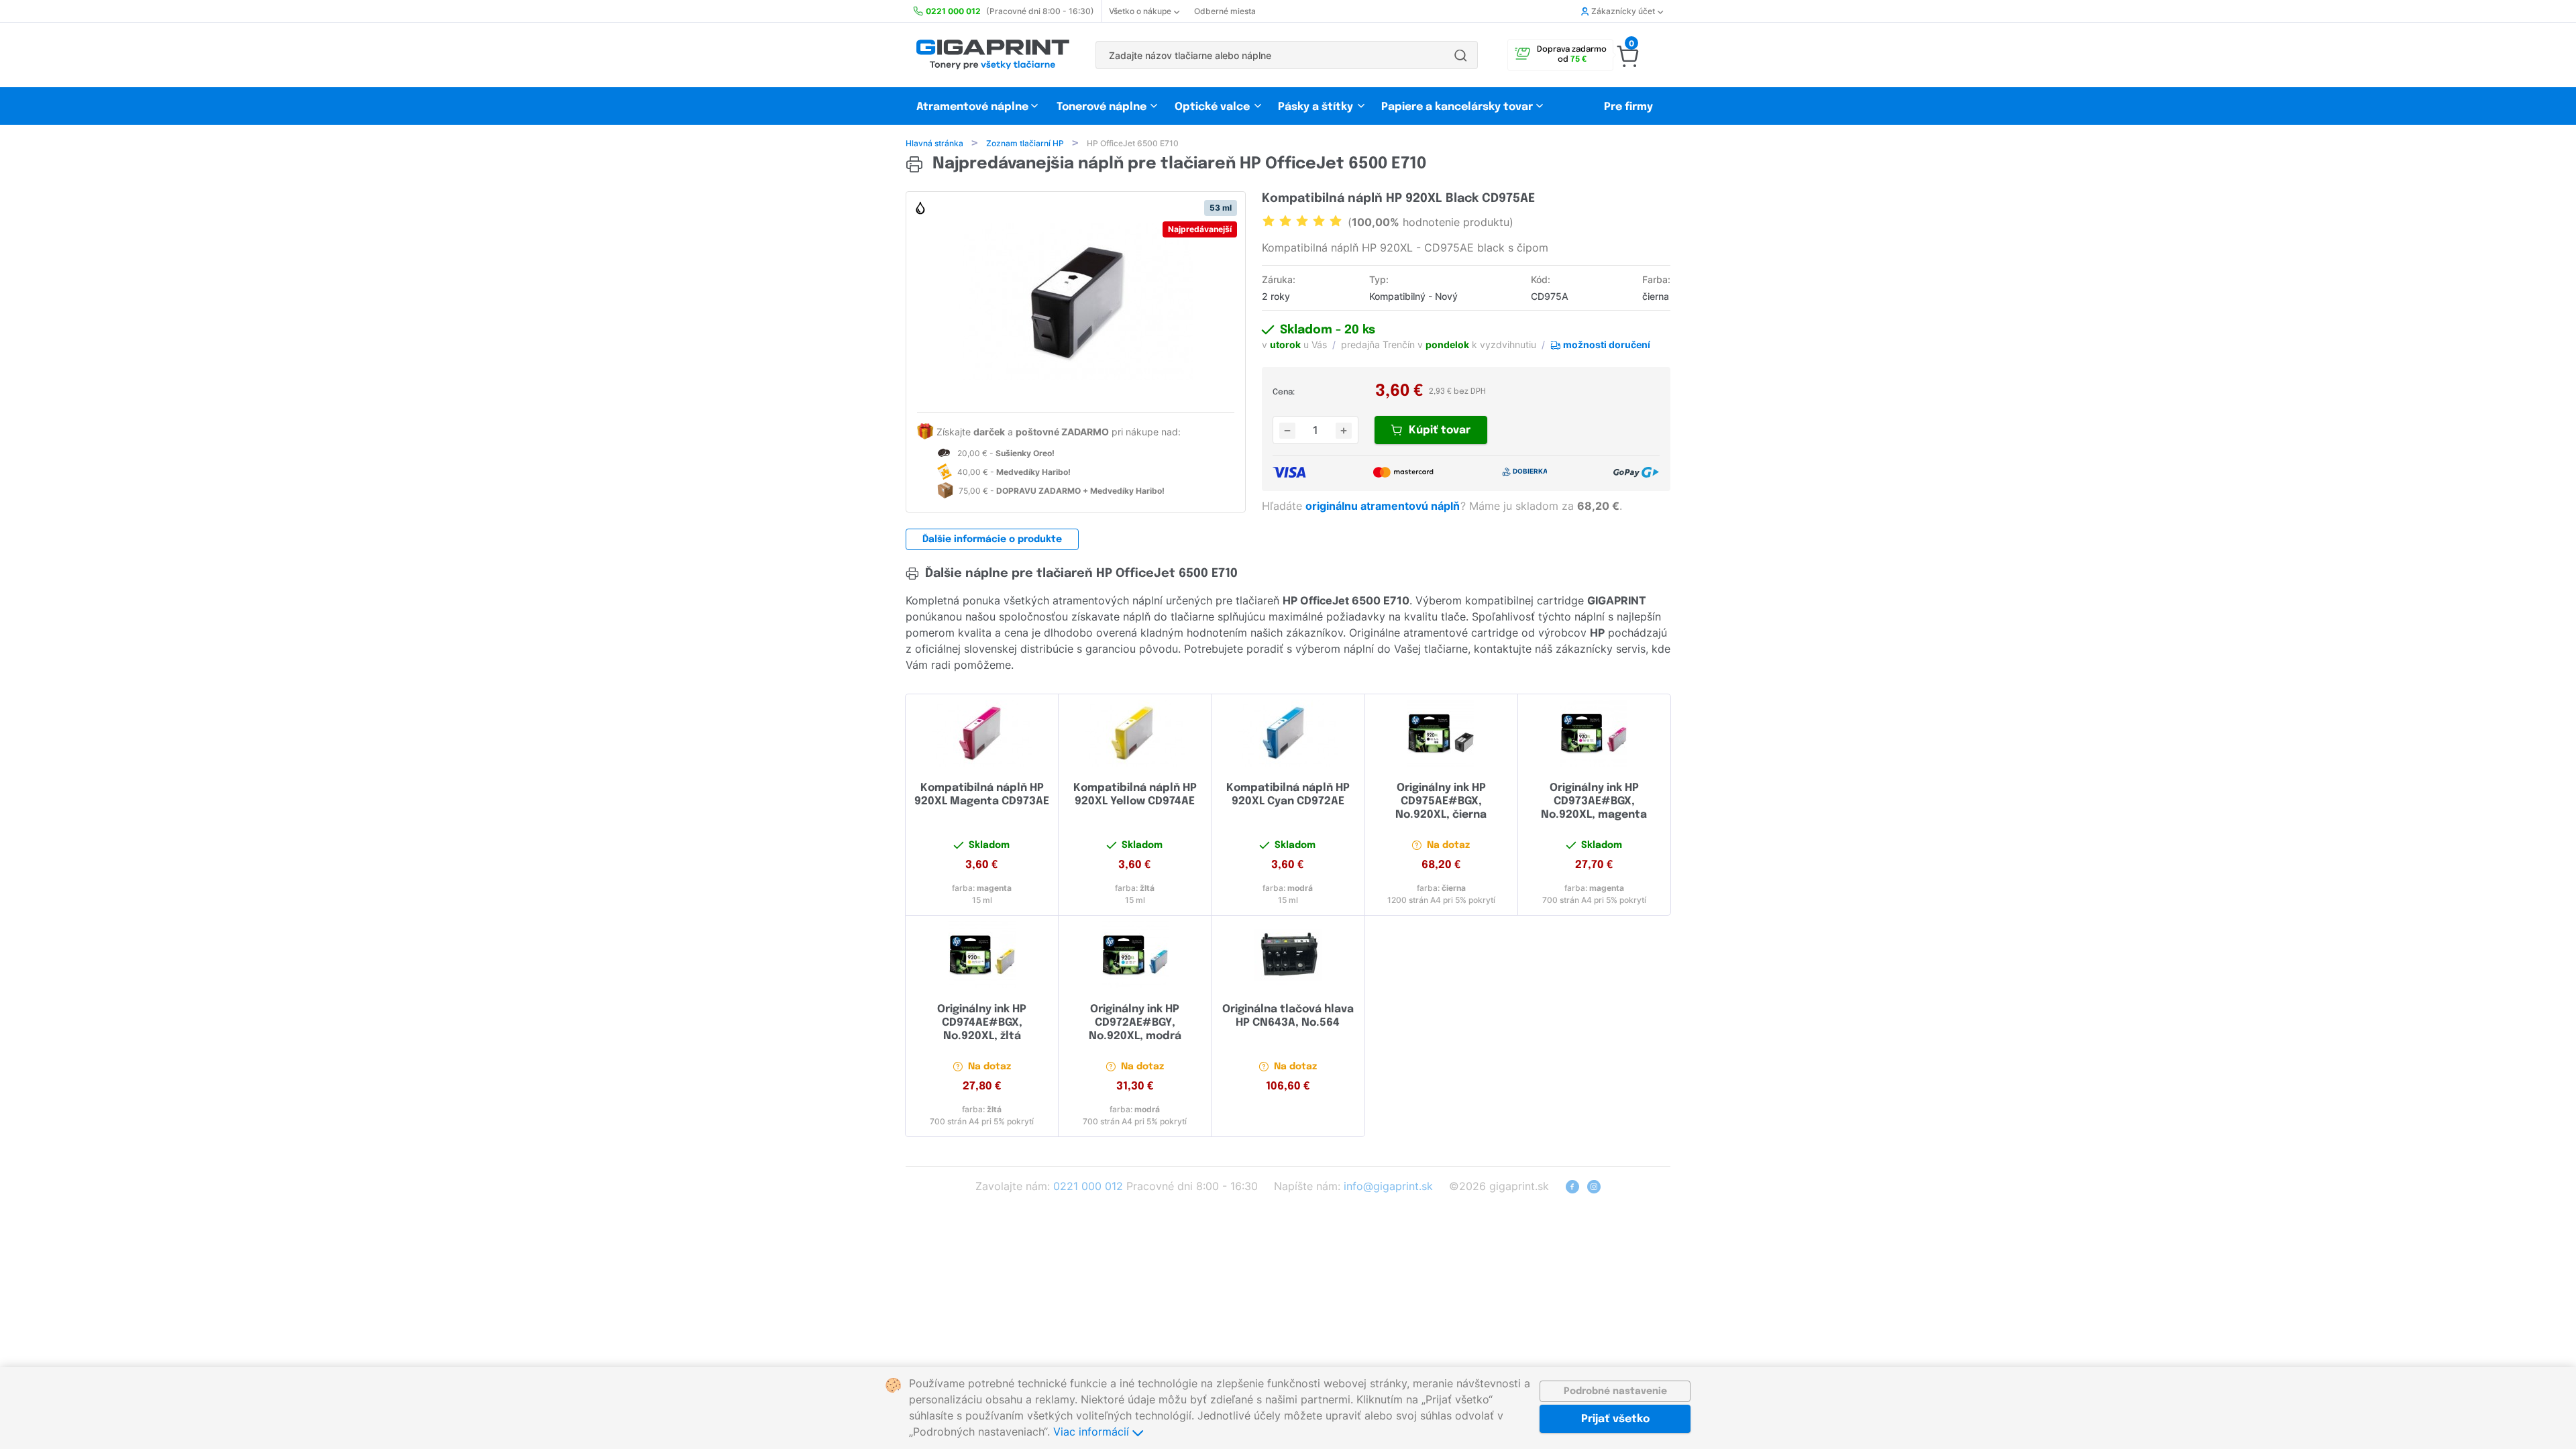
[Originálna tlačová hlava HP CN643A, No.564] (1288, 955)
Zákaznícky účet (1623, 11)
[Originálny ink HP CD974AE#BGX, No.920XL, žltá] (982, 955)
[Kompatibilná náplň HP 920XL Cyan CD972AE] (1288, 733)
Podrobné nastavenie (1615, 1391)
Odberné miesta (1225, 11)
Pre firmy (1628, 107)
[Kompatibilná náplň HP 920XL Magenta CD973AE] (982, 733)
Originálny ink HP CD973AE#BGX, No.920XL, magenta (1594, 801)
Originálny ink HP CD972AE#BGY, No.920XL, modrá (1135, 1023)
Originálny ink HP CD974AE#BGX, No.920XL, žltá (982, 1023)
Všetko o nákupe (1140, 11)
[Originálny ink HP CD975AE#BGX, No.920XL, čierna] (1441, 733)
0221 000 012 (1088, 1186)
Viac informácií (1093, 1432)
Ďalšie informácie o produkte (992, 539)
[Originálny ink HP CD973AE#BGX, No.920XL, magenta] (1594, 733)
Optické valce (1212, 107)
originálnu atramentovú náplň (1384, 506)
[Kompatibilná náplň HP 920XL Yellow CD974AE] (1135, 733)
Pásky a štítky (1316, 107)
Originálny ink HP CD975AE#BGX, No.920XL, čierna (1441, 801)
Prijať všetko (1615, 1419)
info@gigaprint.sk (1388, 1186)
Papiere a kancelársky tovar (1458, 107)
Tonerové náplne (1102, 107)
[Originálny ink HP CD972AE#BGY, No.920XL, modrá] (1135, 955)
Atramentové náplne (972, 107)
